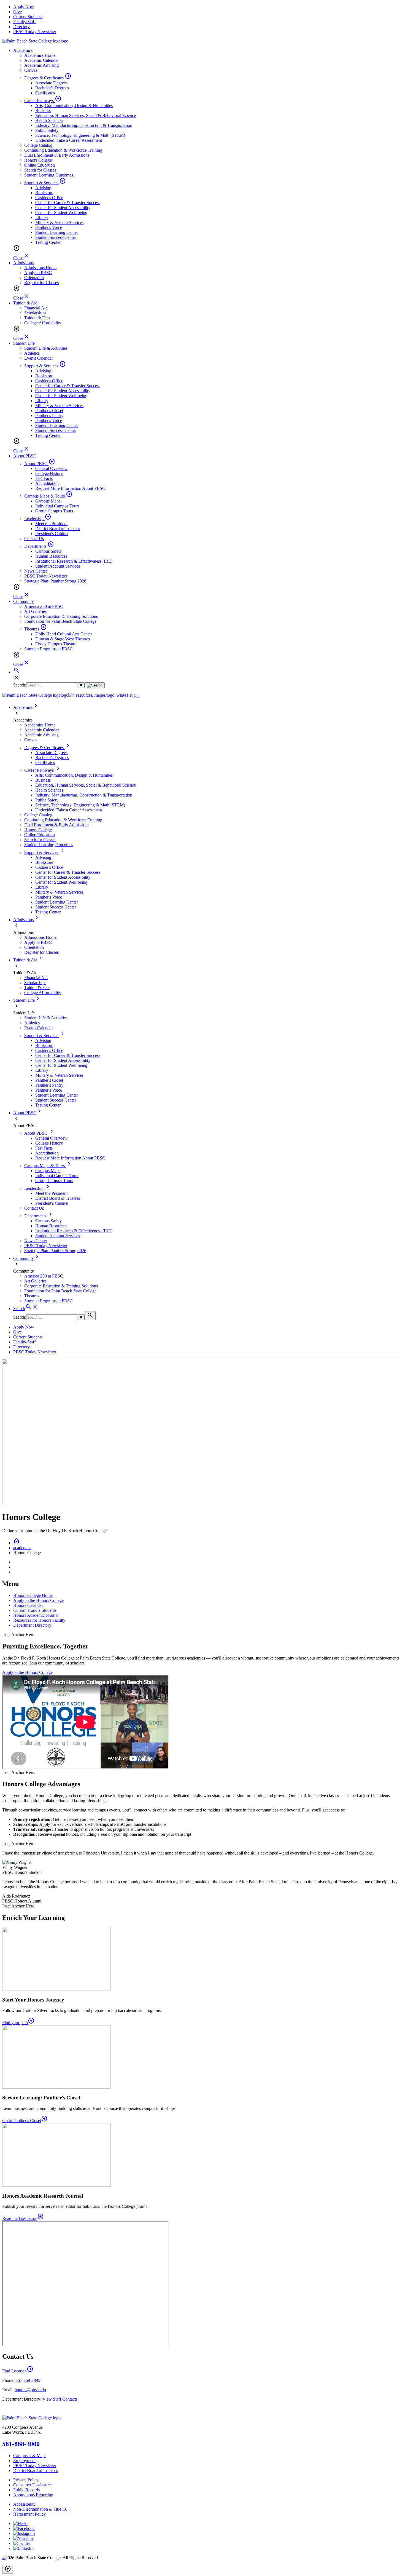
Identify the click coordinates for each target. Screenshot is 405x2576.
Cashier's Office (49, 198)
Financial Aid (36, 308)
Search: (20, 685)
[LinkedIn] (23, 2548)
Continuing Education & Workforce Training (63, 150)
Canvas (31, 70)
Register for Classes (41, 283)
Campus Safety (48, 551)
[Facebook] (24, 2528)
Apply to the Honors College (38, 1600)
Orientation (34, 278)
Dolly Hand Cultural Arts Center (64, 634)
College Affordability (43, 323)
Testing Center (48, 242)
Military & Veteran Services (59, 222)
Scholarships (35, 313)
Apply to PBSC (38, 273)
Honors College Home (33, 1595)
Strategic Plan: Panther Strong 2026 (55, 581)
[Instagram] (24, 2533)
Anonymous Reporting (33, 2495)
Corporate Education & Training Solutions (61, 616)
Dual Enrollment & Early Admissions (57, 155)
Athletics (32, 353)
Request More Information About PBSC (70, 488)
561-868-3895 (28, 2380)
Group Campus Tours (54, 511)
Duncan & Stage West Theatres (63, 639)
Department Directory (32, 1625)
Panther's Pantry (49, 415)
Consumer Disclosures (33, 2485)
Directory (21, 27)
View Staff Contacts (60, 2399)
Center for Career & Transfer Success (68, 203)
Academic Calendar (41, 60)
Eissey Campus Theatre (56, 644)
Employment (24, 2461)
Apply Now (24, 7)
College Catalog (38, 145)
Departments (39, 546)
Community (24, 601)
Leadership (38, 519)
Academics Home (40, 55)
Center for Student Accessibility (63, 208)
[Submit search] (95, 685)
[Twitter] (22, 2543)
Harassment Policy (29, 2514)
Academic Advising (41, 65)
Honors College (38, 160)
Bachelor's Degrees (52, 88)
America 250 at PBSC (44, 606)
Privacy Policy (26, 2480)
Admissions (23, 263)
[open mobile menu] (138, 697)
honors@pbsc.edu (30, 2390)
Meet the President (51, 524)
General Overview (51, 468)
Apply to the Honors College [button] (27, 1672)
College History (49, 473)
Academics (23, 50)
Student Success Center (56, 237)
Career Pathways (43, 101)
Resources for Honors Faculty (39, 1620)
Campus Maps (48, 501)
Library (42, 217)
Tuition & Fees (37, 318)
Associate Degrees (51, 83)
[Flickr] (21, 2523)
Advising (43, 188)
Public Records (26, 2490)
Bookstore (44, 193)
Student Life (24, 343)
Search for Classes (40, 170)
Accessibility (24, 2504)
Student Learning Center (57, 232)
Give (17, 12)
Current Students (28, 17)
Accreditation (47, 483)
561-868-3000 (21, 2444)
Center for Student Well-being (61, 213)
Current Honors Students (35, 1610)
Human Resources (51, 556)
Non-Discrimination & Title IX (40, 2509)
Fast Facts (44, 478)
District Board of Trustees (58, 529)
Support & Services (45, 183)
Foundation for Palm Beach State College (60, 621)
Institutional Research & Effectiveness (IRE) (74, 561)
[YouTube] (23, 2538)
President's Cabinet (52, 534)
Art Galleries (35, 611)
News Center (36, 571)
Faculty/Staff (24, 22)
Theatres (36, 629)
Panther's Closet (49, 411)
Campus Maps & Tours (48, 496)
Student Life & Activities (46, 348)
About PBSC (25, 456)
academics (22, 1548)
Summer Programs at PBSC (48, 649)
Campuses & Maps (30, 2456)
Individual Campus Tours (57, 506)
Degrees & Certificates (48, 78)
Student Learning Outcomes (49, 175)
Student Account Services (58, 566)
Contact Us (34, 539)
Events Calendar (39, 358)
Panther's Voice (49, 227)
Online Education (40, 165)
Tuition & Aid (25, 303)
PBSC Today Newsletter (35, 32)
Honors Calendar (28, 1605)
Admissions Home (40, 268)
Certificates (45, 93)
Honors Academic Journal (36, 1615)
